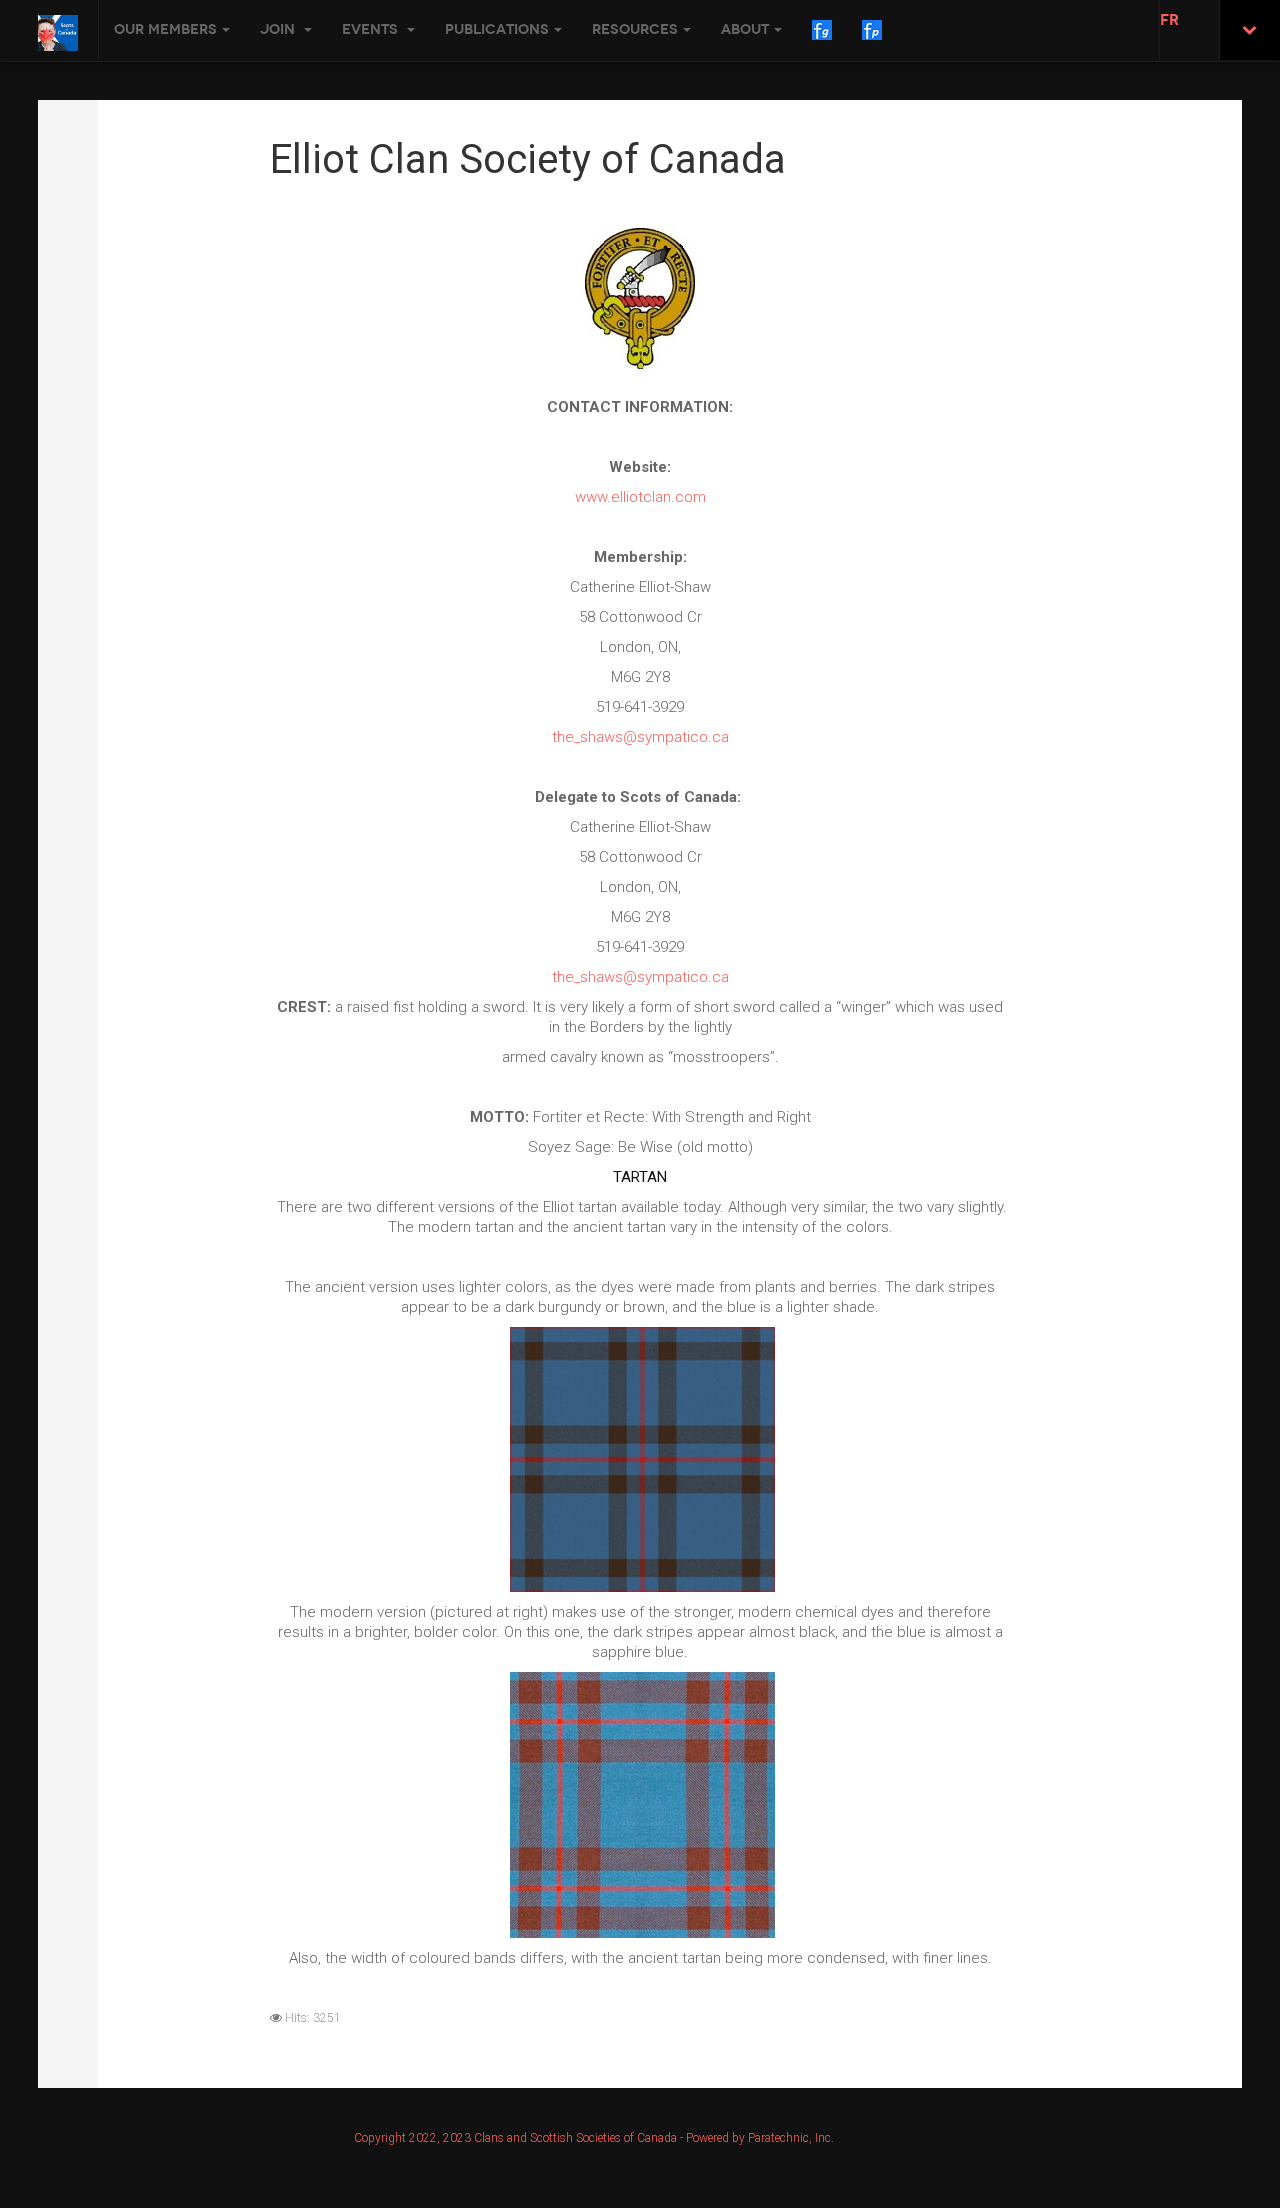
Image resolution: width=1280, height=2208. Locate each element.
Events (372, 29)
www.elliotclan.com (640, 497)
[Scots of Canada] (58, 33)
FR (1169, 20)
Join (279, 29)
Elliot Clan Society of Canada (528, 159)
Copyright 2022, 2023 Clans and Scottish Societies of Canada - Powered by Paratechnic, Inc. (594, 2138)
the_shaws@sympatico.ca (640, 737)
